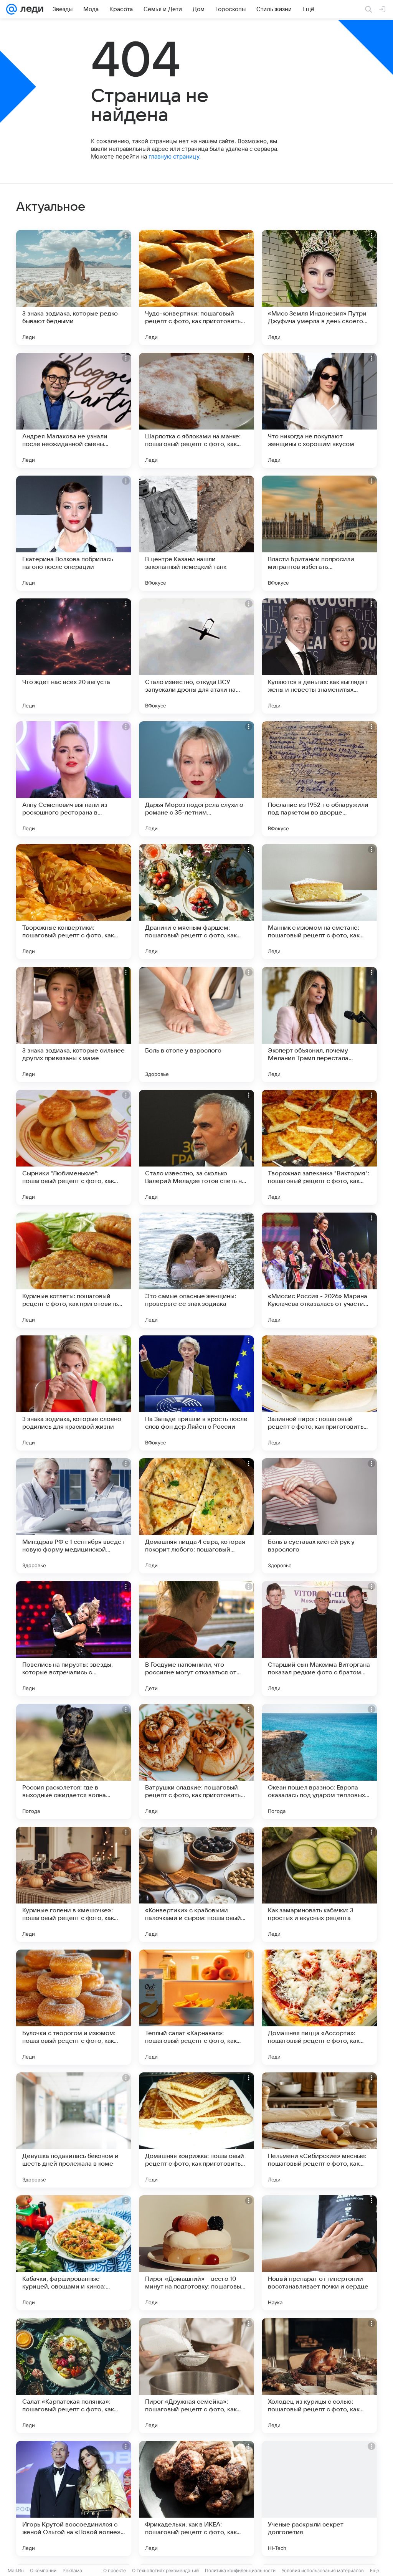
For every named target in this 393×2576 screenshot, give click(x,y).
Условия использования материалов (323, 2570)
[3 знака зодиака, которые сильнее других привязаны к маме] (74, 1024)
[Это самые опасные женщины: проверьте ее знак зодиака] (196, 1270)
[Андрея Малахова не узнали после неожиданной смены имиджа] (74, 410)
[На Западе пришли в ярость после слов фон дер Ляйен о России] (196, 1393)
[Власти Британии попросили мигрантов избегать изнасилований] (319, 533)
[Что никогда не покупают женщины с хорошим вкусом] (319, 410)
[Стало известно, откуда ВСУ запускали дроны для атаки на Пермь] (196, 656)
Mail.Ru (16, 2570)
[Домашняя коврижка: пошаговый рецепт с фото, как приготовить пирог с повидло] (196, 2130)
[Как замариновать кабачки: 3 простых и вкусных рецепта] (319, 1884)
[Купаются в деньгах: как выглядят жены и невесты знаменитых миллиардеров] (319, 656)
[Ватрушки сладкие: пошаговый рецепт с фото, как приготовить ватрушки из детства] (196, 1761)
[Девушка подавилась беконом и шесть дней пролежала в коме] (74, 2130)
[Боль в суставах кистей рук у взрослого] (319, 1516)
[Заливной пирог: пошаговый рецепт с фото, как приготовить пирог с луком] (319, 1393)
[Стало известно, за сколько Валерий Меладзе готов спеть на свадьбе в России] (196, 1147)
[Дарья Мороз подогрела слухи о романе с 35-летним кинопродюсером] (196, 779)
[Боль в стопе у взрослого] (196, 1024)
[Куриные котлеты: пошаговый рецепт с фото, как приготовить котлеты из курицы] (74, 1270)
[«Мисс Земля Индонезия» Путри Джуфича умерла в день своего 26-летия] (319, 288)
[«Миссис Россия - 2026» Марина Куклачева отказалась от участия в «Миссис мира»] (319, 1270)
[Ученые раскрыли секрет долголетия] (319, 2498)
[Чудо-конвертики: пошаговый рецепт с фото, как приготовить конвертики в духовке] (196, 288)
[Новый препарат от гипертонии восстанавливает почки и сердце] (319, 2253)
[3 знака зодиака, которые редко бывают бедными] (74, 288)
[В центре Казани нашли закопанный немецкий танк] (196, 533)
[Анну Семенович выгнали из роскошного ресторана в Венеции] (74, 779)
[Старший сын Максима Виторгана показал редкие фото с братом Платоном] (319, 1639)
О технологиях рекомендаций (165, 2570)
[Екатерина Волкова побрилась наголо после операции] (74, 533)
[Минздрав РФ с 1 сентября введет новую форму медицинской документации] (74, 1516)
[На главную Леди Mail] (30, 9)
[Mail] (12, 9)
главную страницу (174, 156)
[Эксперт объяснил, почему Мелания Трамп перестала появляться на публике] (319, 1024)
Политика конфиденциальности (240, 2570)
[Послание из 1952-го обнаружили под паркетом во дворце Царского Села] (319, 779)
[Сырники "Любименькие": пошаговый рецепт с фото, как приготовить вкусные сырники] (74, 1147)
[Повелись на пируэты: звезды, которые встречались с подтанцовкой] (74, 1639)
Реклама (72, 2570)
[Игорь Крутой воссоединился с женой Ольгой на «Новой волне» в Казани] (74, 2498)
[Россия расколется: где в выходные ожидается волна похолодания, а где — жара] (74, 1761)
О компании (43, 2570)
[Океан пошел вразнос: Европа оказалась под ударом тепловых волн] (319, 1761)
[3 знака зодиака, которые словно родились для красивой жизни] (74, 1393)
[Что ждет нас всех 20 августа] (74, 656)
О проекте (115, 2570)
